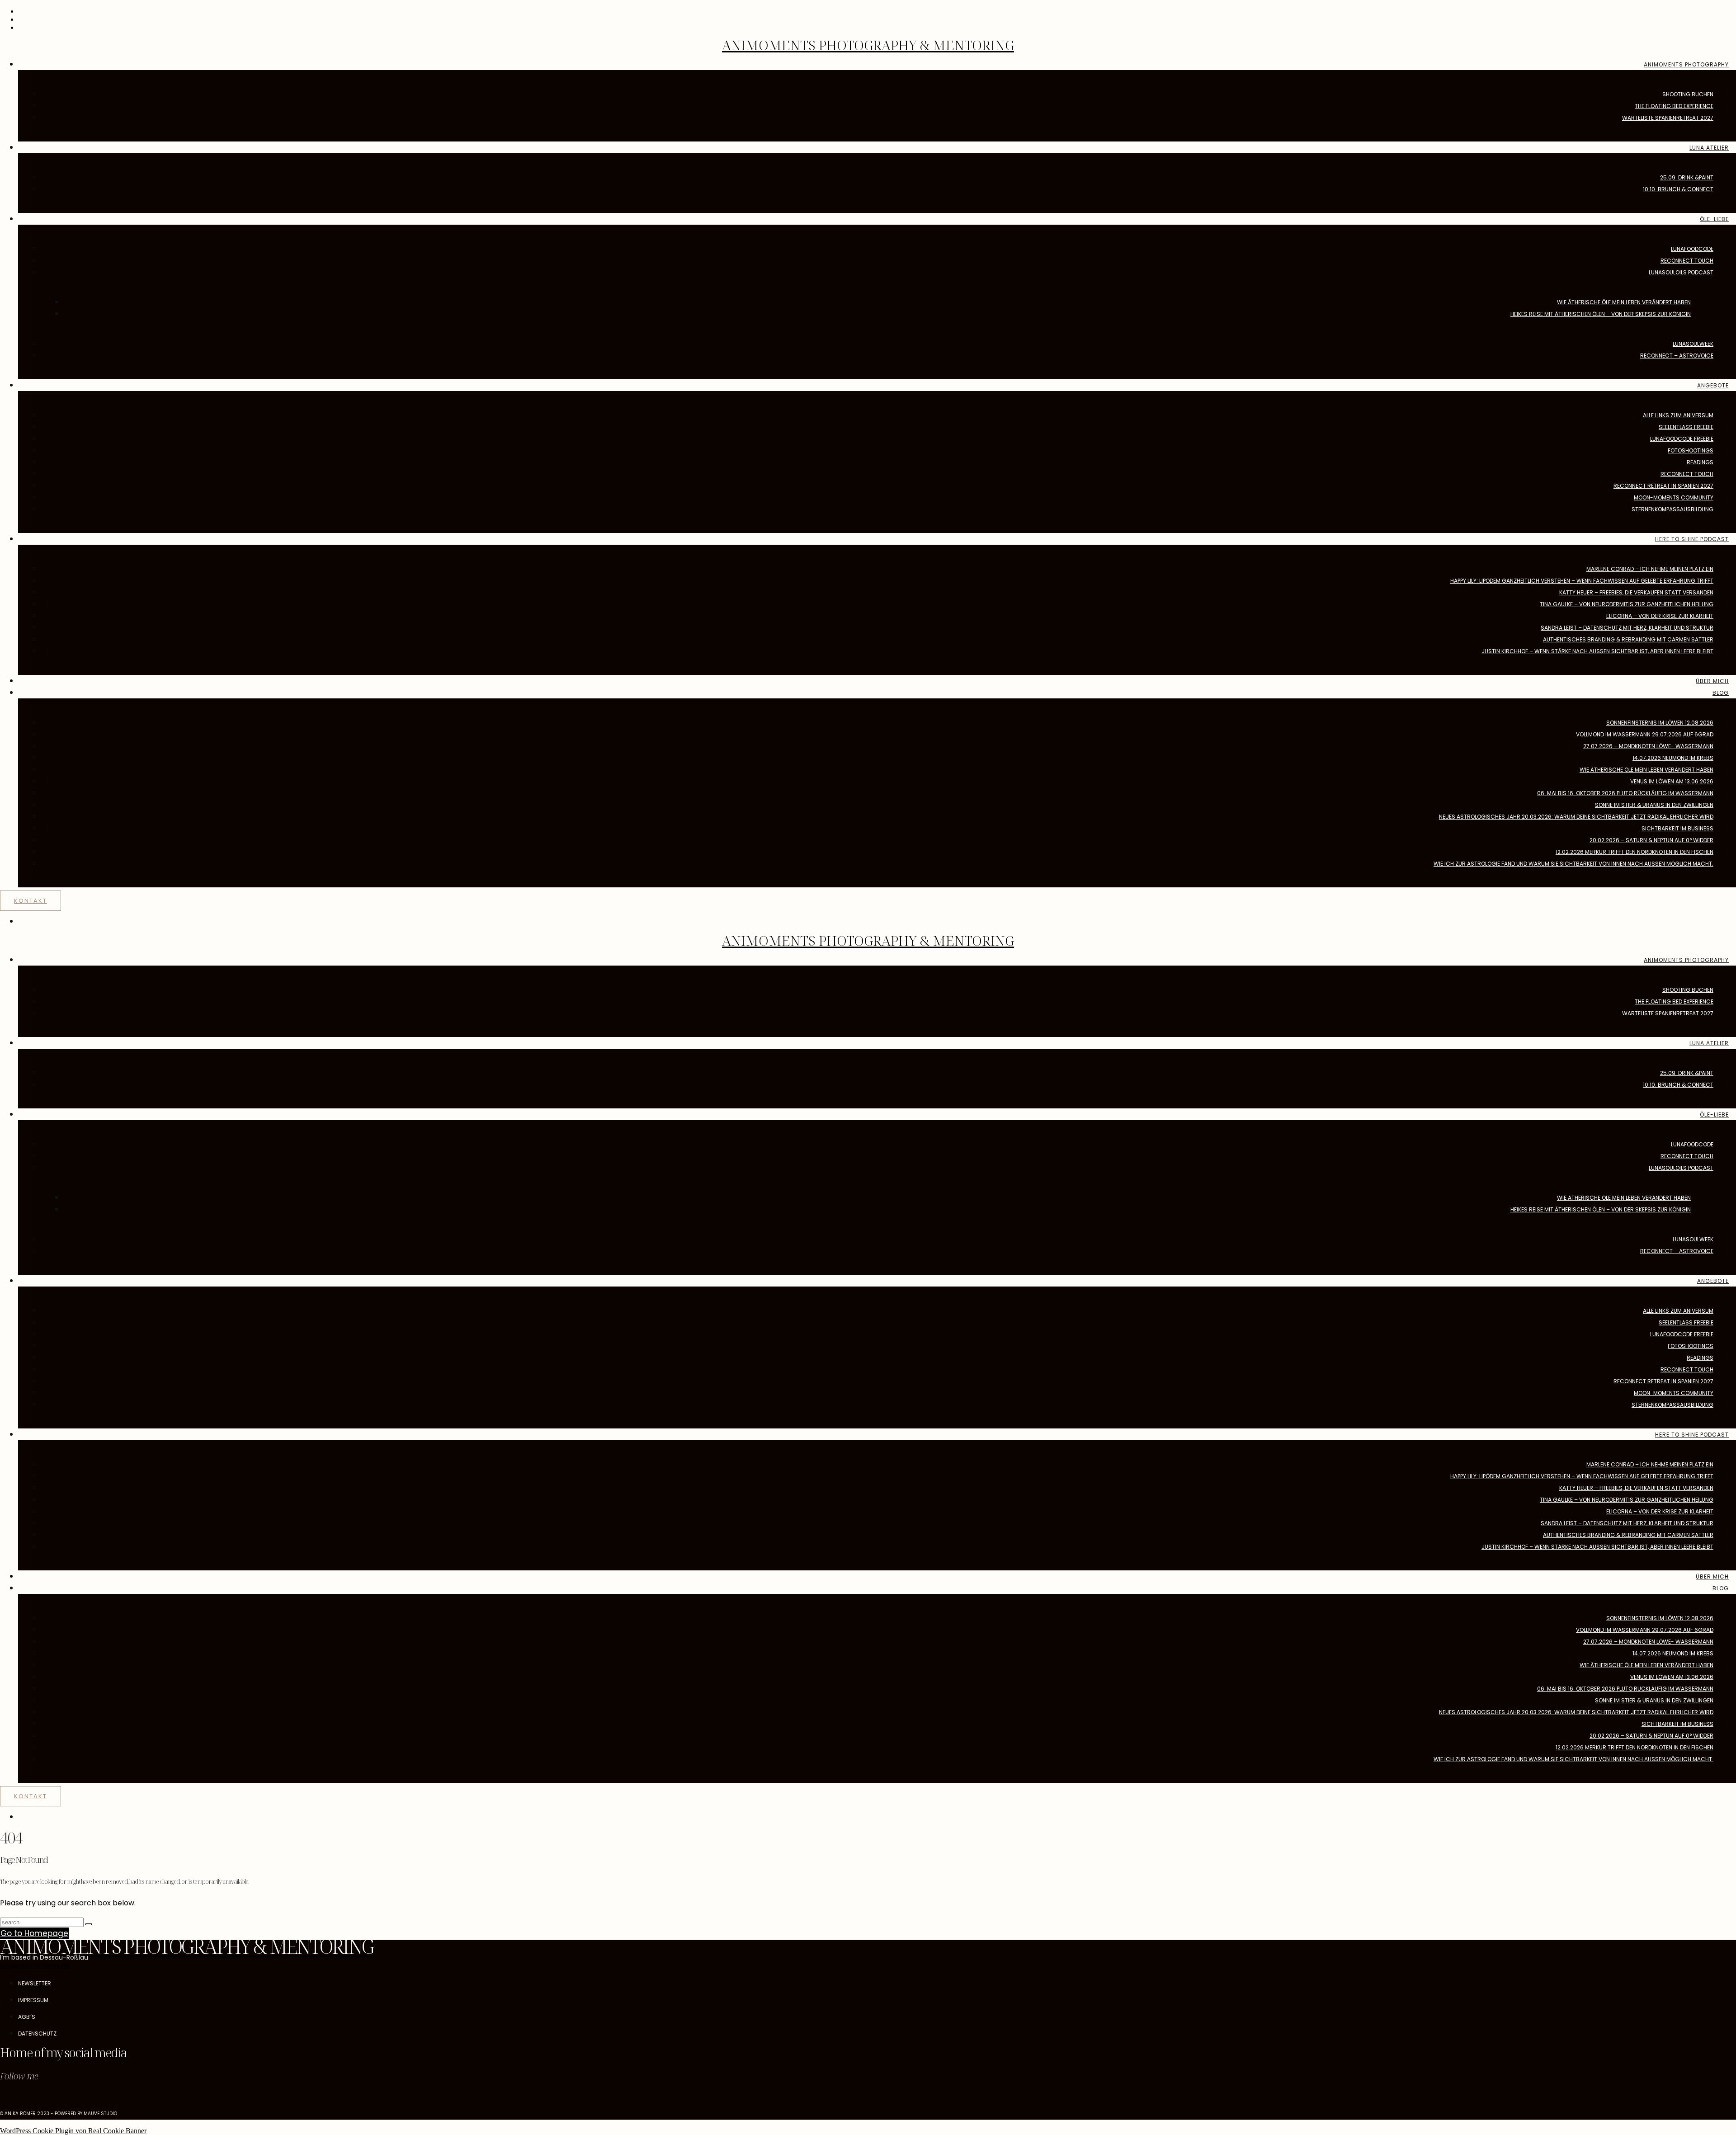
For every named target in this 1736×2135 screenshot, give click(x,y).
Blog (1721, 693)
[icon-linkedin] (36, 2101)
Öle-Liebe (1714, 219)
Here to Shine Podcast (1692, 539)
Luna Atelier (1709, 148)
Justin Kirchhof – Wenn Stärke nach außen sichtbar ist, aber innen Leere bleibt (1597, 651)
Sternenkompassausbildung (1672, 509)
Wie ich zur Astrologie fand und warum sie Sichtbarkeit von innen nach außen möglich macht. (1573, 864)
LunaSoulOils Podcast (1681, 272)
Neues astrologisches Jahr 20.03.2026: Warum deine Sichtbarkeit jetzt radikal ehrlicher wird (1576, 817)
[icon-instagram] (2, 2101)
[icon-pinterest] (25, 2101)
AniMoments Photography (1686, 64)
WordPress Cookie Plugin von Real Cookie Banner (73, 2131)
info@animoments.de (35, 1965)
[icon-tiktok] (14, 2101)
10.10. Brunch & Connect (1678, 189)
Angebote (1713, 385)
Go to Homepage (34, 1933)
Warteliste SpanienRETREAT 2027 (1668, 118)
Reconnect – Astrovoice (1677, 356)
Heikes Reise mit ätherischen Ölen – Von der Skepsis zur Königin (1601, 314)
